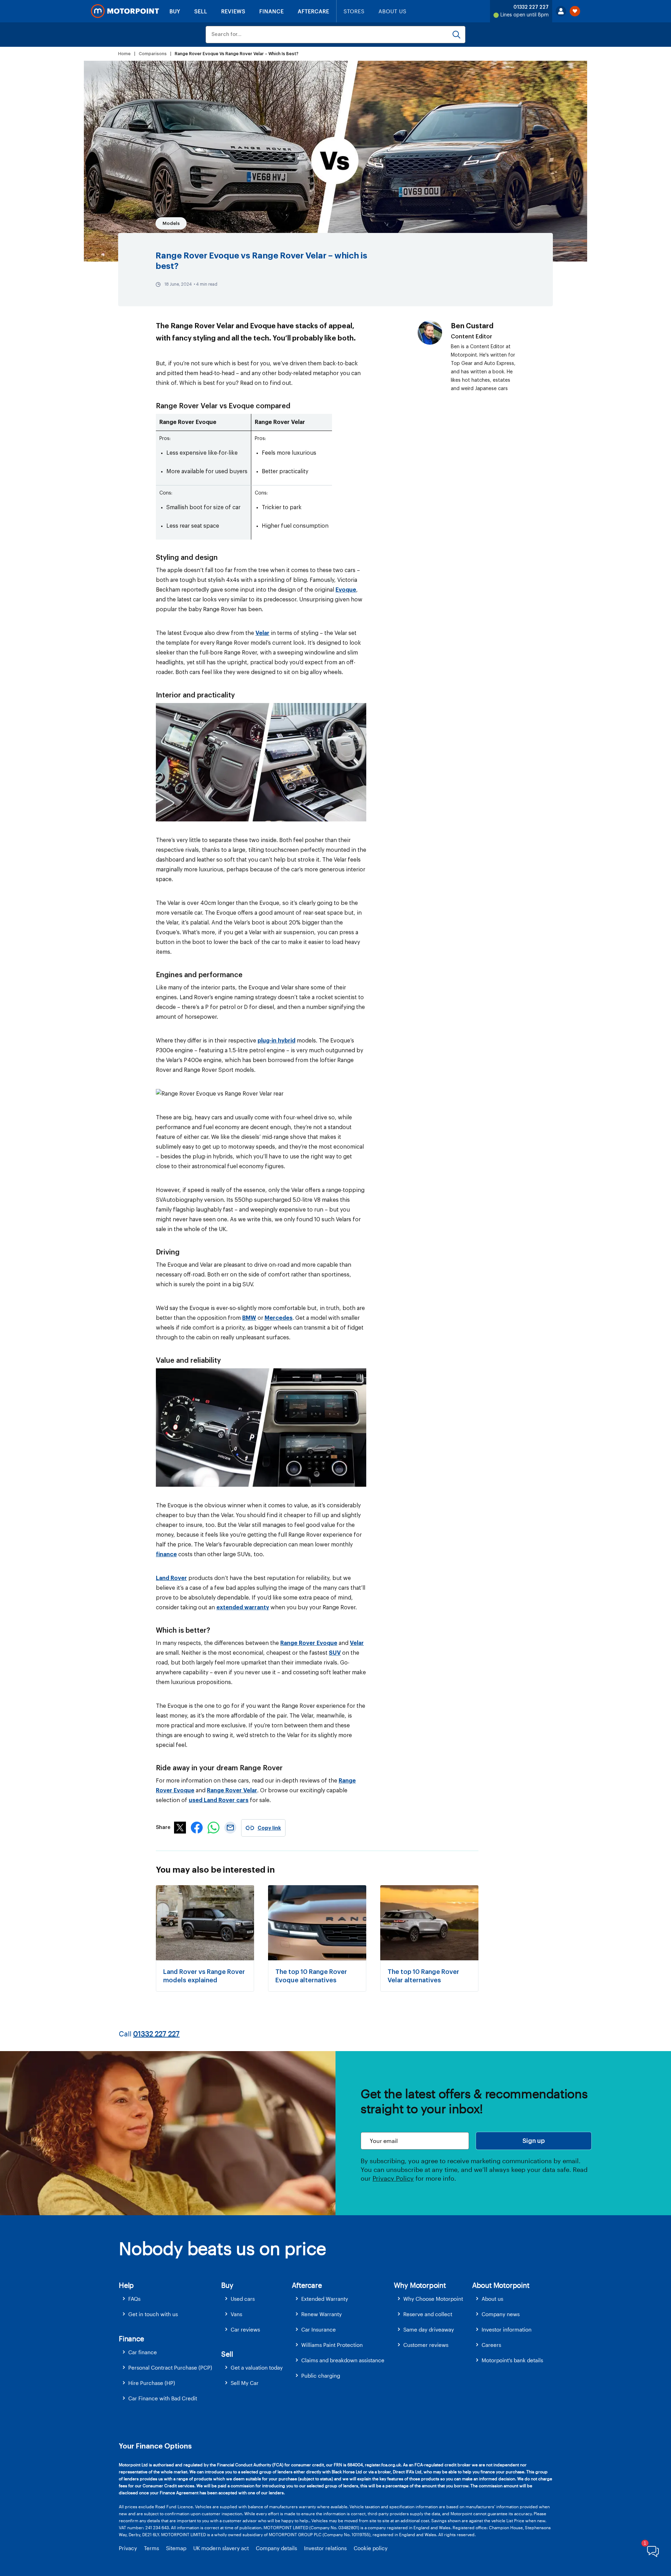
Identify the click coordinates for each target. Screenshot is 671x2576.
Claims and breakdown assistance (343, 2360)
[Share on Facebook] (197, 1831)
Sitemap (176, 2548)
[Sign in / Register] (561, 11)
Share (163, 1828)
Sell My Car (245, 2383)
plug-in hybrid (276, 1041)
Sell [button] (227, 2354)
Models (171, 223)
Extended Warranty (325, 2299)
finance (166, 1554)
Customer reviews (426, 2345)
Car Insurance (319, 2329)
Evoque (346, 590)
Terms (151, 2548)
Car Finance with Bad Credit (163, 2398)
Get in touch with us (153, 2314)
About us (492, 2299)
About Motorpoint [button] (501, 2285)
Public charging (321, 2376)
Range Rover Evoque (309, 1643)
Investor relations (325, 2548)
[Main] (125, 11)
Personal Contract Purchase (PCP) (170, 2368)
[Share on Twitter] (180, 1831)
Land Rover (171, 1578)
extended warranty (243, 1608)
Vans (236, 2314)
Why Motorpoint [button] (420, 2285)
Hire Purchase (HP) (152, 2383)
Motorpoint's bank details (512, 2360)
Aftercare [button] (307, 2285)
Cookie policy (371, 2548)
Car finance (143, 2352)
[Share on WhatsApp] (214, 1831)
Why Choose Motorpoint (433, 2299)
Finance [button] (131, 2339)
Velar (262, 633)
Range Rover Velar (232, 1791)
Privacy (128, 2548)
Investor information (507, 2329)
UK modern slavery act (221, 2548)
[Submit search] (456, 35)
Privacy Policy (393, 2178)
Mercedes (279, 1318)
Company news (501, 2314)
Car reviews (245, 2329)
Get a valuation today (257, 2368)
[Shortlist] (575, 11)
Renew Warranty (322, 2314)
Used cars (243, 2299)
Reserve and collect (428, 2314)
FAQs (134, 2299)
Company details (276, 2548)
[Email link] (230, 1831)
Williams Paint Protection (332, 2345)
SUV (335, 1653)
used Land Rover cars (219, 1800)
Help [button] (126, 2285)
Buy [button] (227, 2285)
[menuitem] (170, 2299)
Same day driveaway (429, 2329)
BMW (249, 1318)
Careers (491, 2345)
